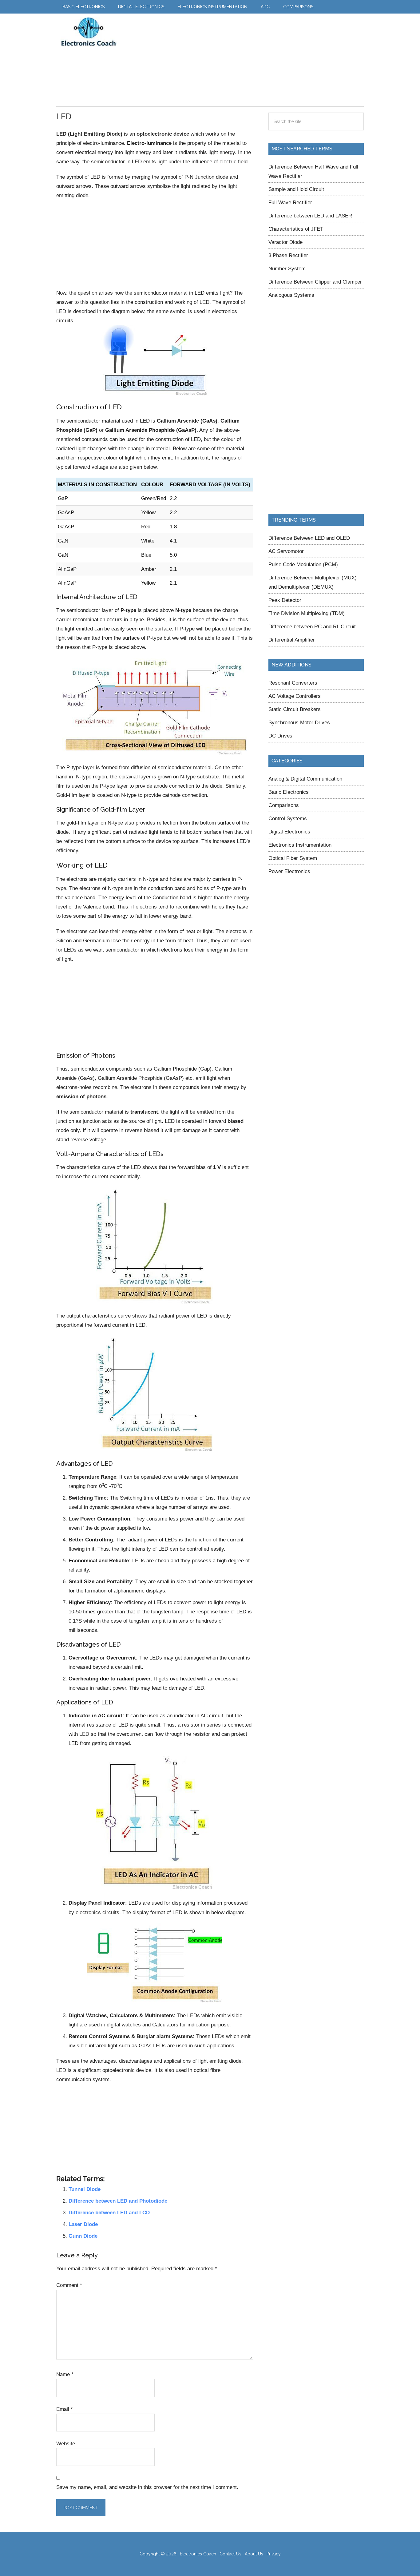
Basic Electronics (289, 792)
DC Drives (280, 736)
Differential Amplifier (292, 640)
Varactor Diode (285, 242)
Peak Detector (285, 600)
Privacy (274, 2554)
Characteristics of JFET (296, 229)
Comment (69, 2285)
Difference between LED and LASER (310, 216)
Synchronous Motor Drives (299, 722)
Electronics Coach (89, 32)
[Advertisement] (236, 60)
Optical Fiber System (293, 858)
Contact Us (230, 2554)
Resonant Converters (293, 683)
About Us (254, 2554)
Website (66, 2443)
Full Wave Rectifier (290, 202)
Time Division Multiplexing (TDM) (307, 613)
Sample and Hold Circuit (296, 189)
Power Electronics (289, 871)
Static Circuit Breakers (295, 709)
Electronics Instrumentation (300, 845)
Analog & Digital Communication (305, 779)
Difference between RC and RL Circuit (312, 626)
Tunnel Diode (85, 2189)
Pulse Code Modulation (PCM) (303, 564)
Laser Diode (83, 2224)
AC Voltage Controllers (295, 696)
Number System (287, 268)
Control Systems (288, 818)
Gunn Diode (83, 2236)
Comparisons (284, 805)
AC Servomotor (286, 551)
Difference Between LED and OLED (309, 538)
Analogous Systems (291, 295)
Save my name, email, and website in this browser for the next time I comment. (147, 2487)
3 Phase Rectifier (288, 255)
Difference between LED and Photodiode (118, 2201)
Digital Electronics (289, 832)
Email (65, 2409)
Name (65, 2374)
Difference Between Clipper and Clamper (315, 282)
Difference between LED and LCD (109, 2212)
